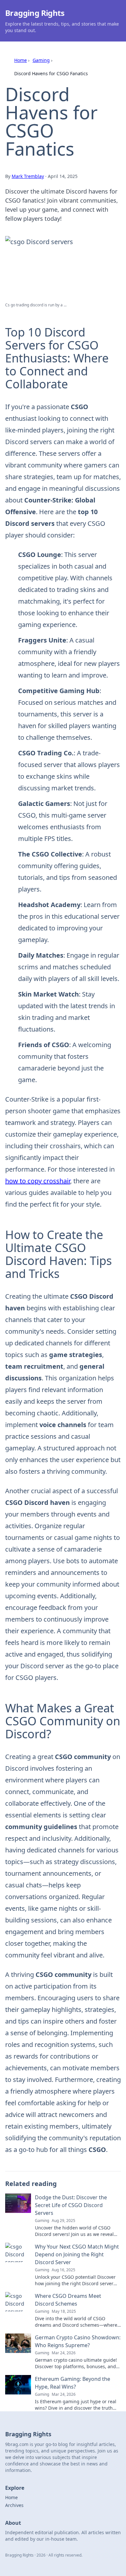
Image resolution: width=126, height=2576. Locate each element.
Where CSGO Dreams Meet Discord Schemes (68, 2300)
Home (21, 60)
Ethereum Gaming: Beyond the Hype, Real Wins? (73, 2383)
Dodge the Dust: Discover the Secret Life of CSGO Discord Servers (71, 2205)
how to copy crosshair (38, 1181)
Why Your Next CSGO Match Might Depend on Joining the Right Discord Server (77, 2254)
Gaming (41, 60)
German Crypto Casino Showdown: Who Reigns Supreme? (78, 2341)
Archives (14, 2505)
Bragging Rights (35, 13)
